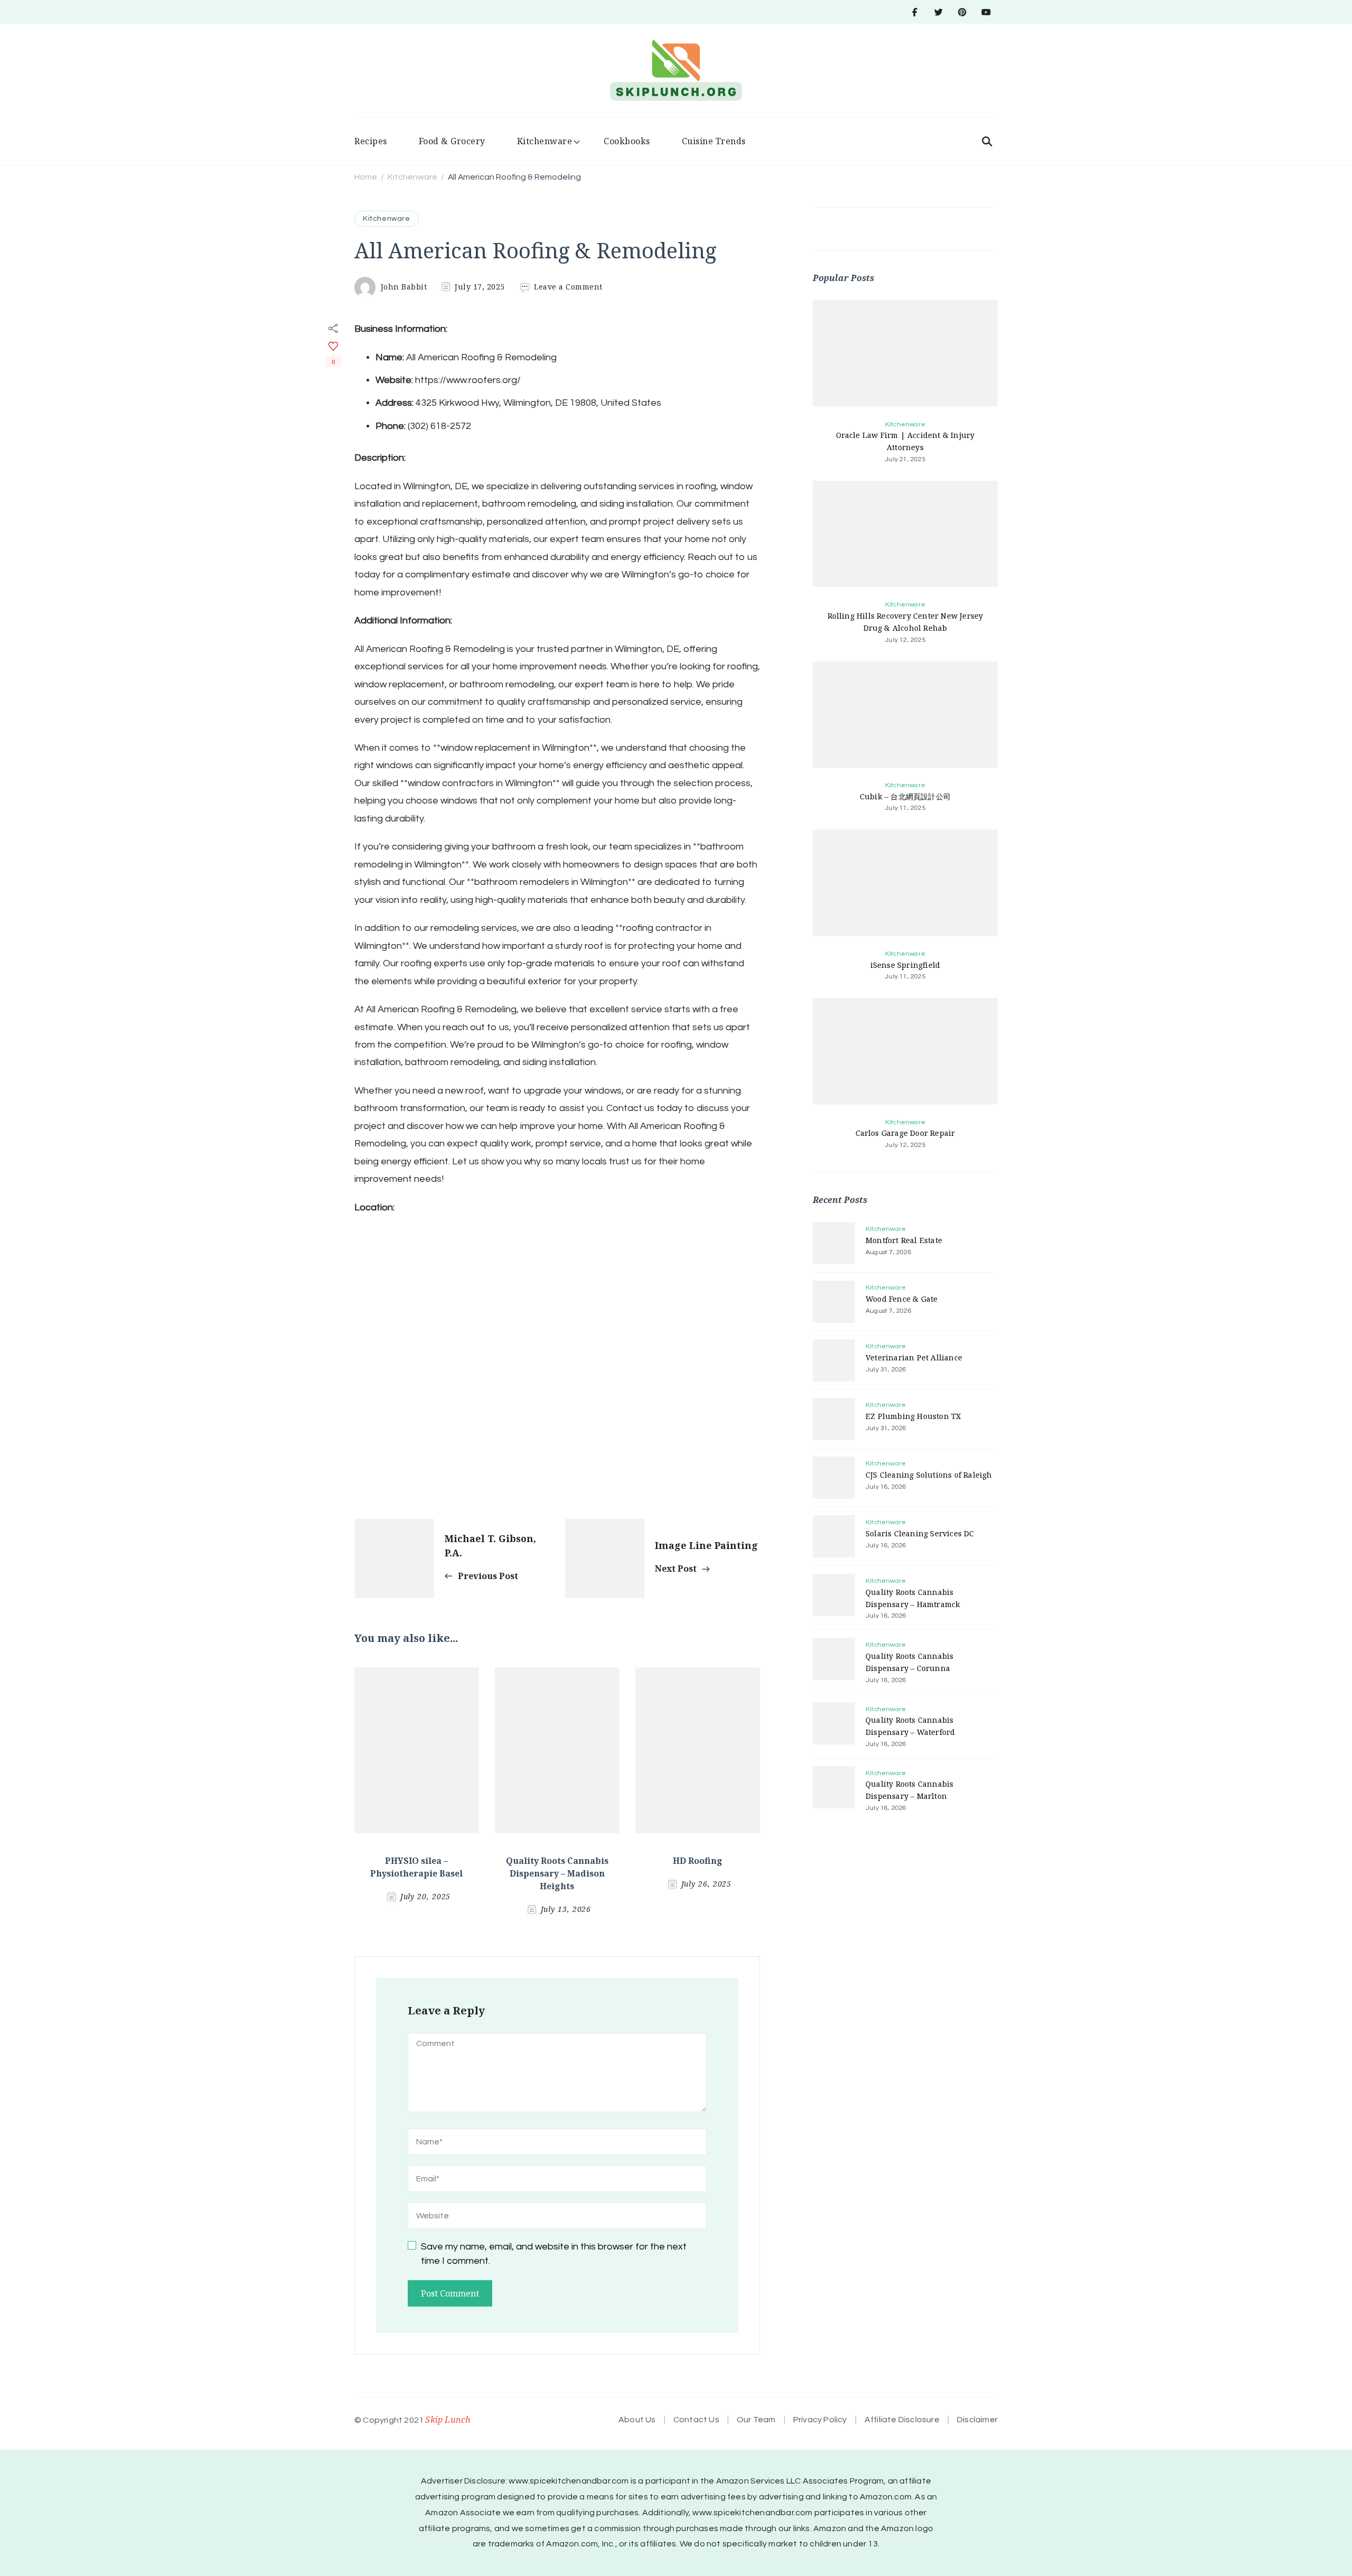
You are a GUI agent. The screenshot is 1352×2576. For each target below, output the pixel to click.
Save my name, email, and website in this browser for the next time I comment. (554, 2254)
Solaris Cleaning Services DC (920, 1533)
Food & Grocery (452, 141)
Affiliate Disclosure (902, 2420)
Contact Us (696, 2420)
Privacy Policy (820, 2420)
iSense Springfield (905, 965)
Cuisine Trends (714, 141)
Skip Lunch (448, 2420)
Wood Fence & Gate (902, 1299)
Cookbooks (627, 141)
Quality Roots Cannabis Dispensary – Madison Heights (557, 1873)
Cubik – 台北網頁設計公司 (905, 796)
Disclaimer (977, 2420)
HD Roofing (698, 1861)
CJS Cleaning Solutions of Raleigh (929, 1475)
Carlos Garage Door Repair (905, 1133)
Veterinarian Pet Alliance (914, 1357)
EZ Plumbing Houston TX (913, 1416)
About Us (637, 2420)
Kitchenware (545, 141)
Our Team (756, 2420)
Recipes (371, 141)
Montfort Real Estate (904, 1240)
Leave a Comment (568, 287)
